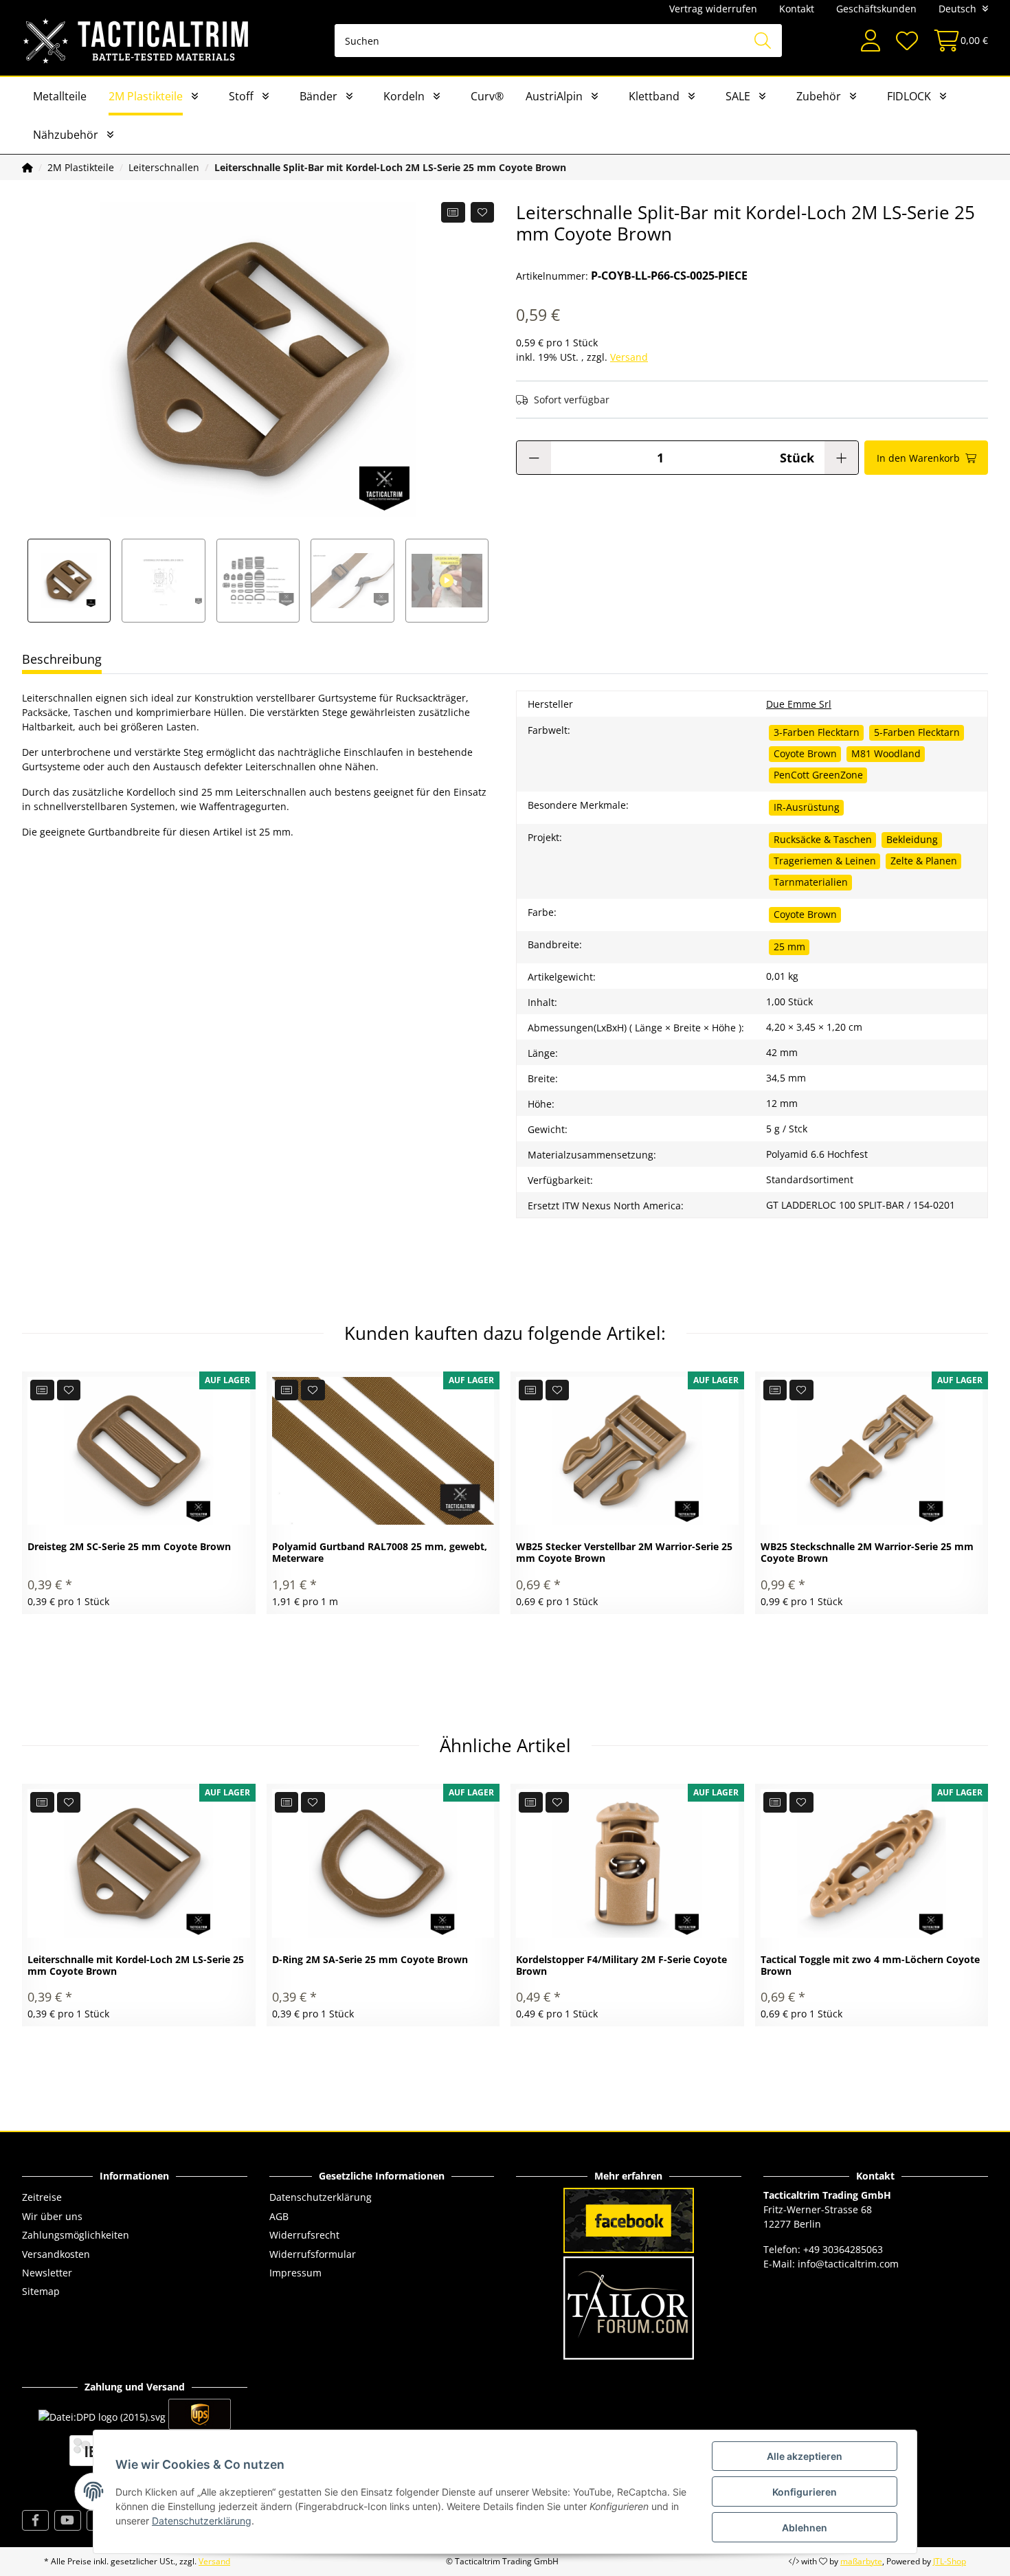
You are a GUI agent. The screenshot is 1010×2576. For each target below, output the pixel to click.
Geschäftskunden (876, 9)
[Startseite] (27, 167)
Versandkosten (56, 2254)
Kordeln (404, 96)
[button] (871, 41)
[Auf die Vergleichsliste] (453, 212)
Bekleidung (912, 839)
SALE (738, 96)
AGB (279, 2216)
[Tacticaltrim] (136, 41)
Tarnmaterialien (811, 882)
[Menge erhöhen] (841, 458)
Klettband (654, 96)
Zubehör (819, 96)
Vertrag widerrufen (713, 9)
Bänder (318, 96)
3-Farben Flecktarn (817, 732)
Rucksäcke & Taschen (823, 839)
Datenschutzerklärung (321, 2197)
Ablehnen (805, 2528)
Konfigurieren (805, 2492)
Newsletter (47, 2273)
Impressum (295, 2273)
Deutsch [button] (957, 9)
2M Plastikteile (146, 96)
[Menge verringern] (534, 458)
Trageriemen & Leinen (825, 861)
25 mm (789, 947)
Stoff (241, 96)
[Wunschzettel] (906, 41)
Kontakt (797, 9)
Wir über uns (52, 2216)
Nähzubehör (66, 135)
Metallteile (60, 96)
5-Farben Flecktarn (917, 732)
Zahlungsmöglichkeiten (76, 2235)
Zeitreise (42, 2197)
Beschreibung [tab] (62, 659)
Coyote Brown (805, 753)
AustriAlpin (554, 96)
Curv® (487, 96)
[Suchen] (763, 41)
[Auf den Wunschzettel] (483, 212)
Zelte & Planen (924, 861)
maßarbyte (861, 2561)
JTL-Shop (950, 2561)
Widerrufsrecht (304, 2235)
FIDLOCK (909, 96)
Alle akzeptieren (805, 2456)
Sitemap (41, 2291)
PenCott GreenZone (818, 775)
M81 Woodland (886, 753)
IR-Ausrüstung (807, 807)
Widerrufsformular (313, 2254)
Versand (629, 357)
